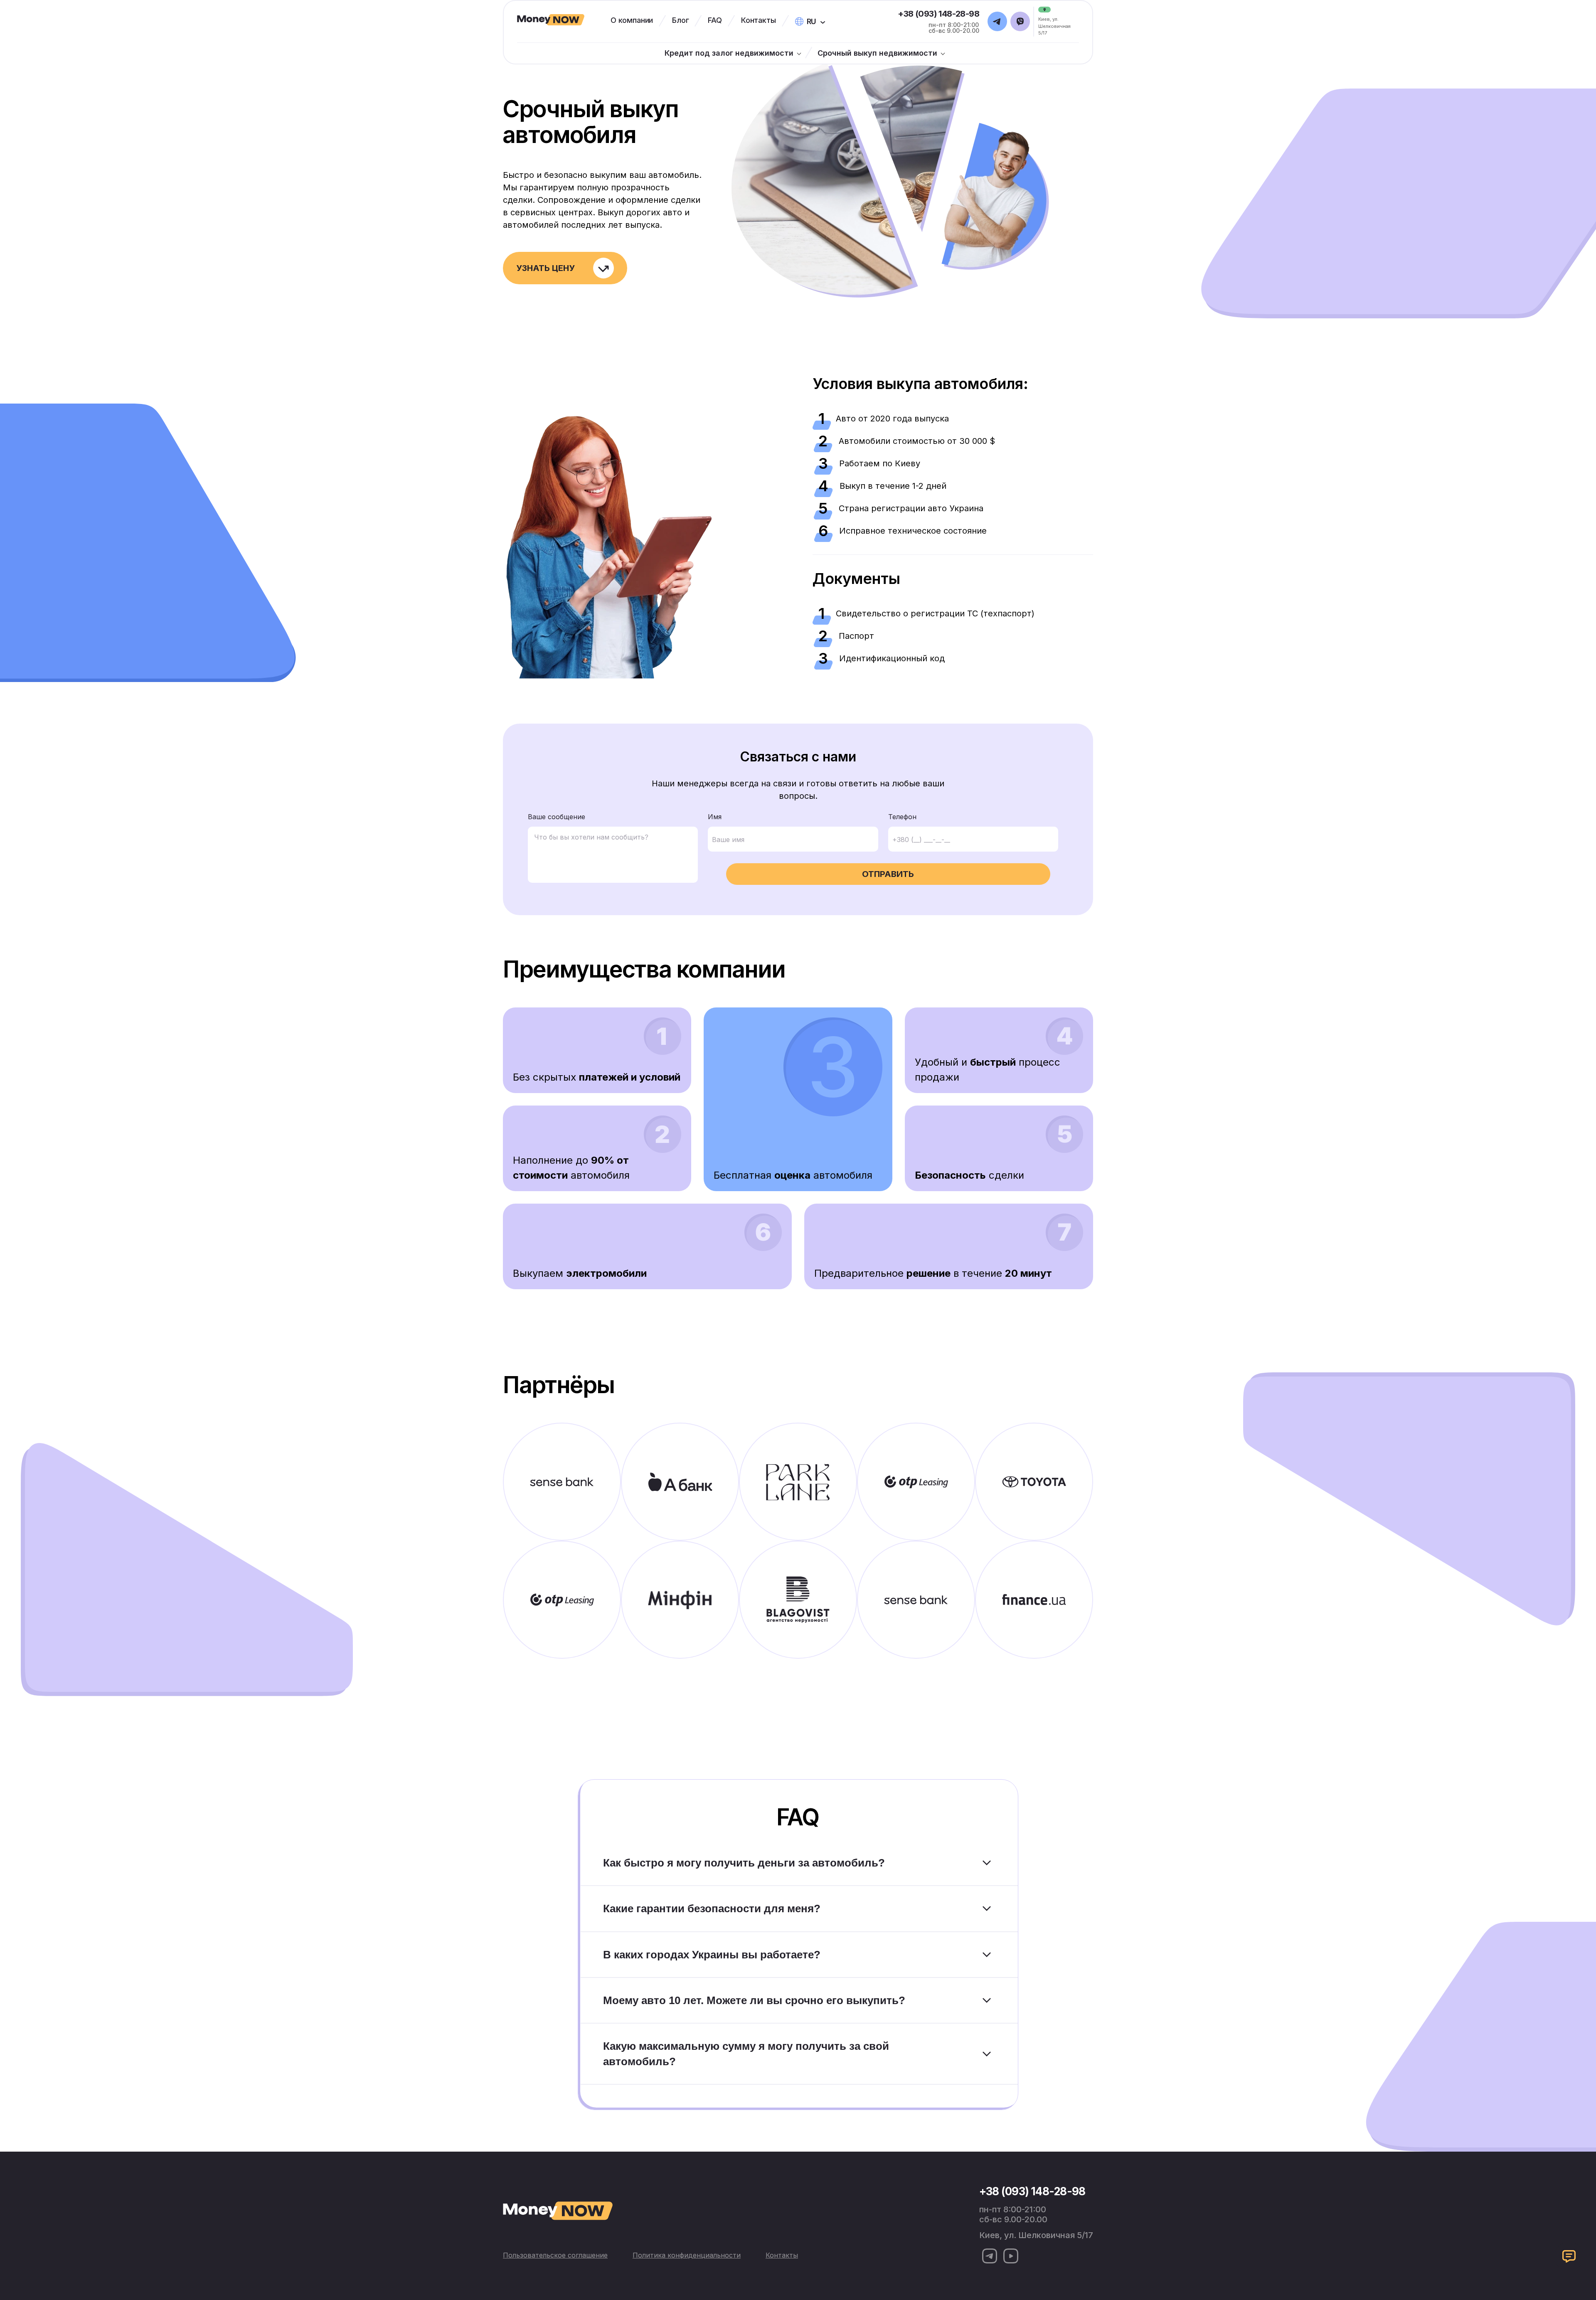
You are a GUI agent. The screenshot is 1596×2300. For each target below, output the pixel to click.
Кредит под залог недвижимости (729, 53)
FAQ (715, 20)
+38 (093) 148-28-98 (938, 14)
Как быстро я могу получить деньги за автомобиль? (744, 1863)
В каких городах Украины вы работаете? (712, 1955)
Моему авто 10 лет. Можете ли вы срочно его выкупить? (754, 2000)
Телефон (902, 817)
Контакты (759, 20)
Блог (680, 20)
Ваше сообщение (557, 817)
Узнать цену (546, 268)
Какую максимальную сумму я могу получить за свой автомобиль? (746, 2054)
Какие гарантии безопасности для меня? (712, 1908)
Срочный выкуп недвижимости (877, 53)
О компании (632, 20)
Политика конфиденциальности (687, 2255)
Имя (715, 817)
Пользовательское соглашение (555, 2255)
